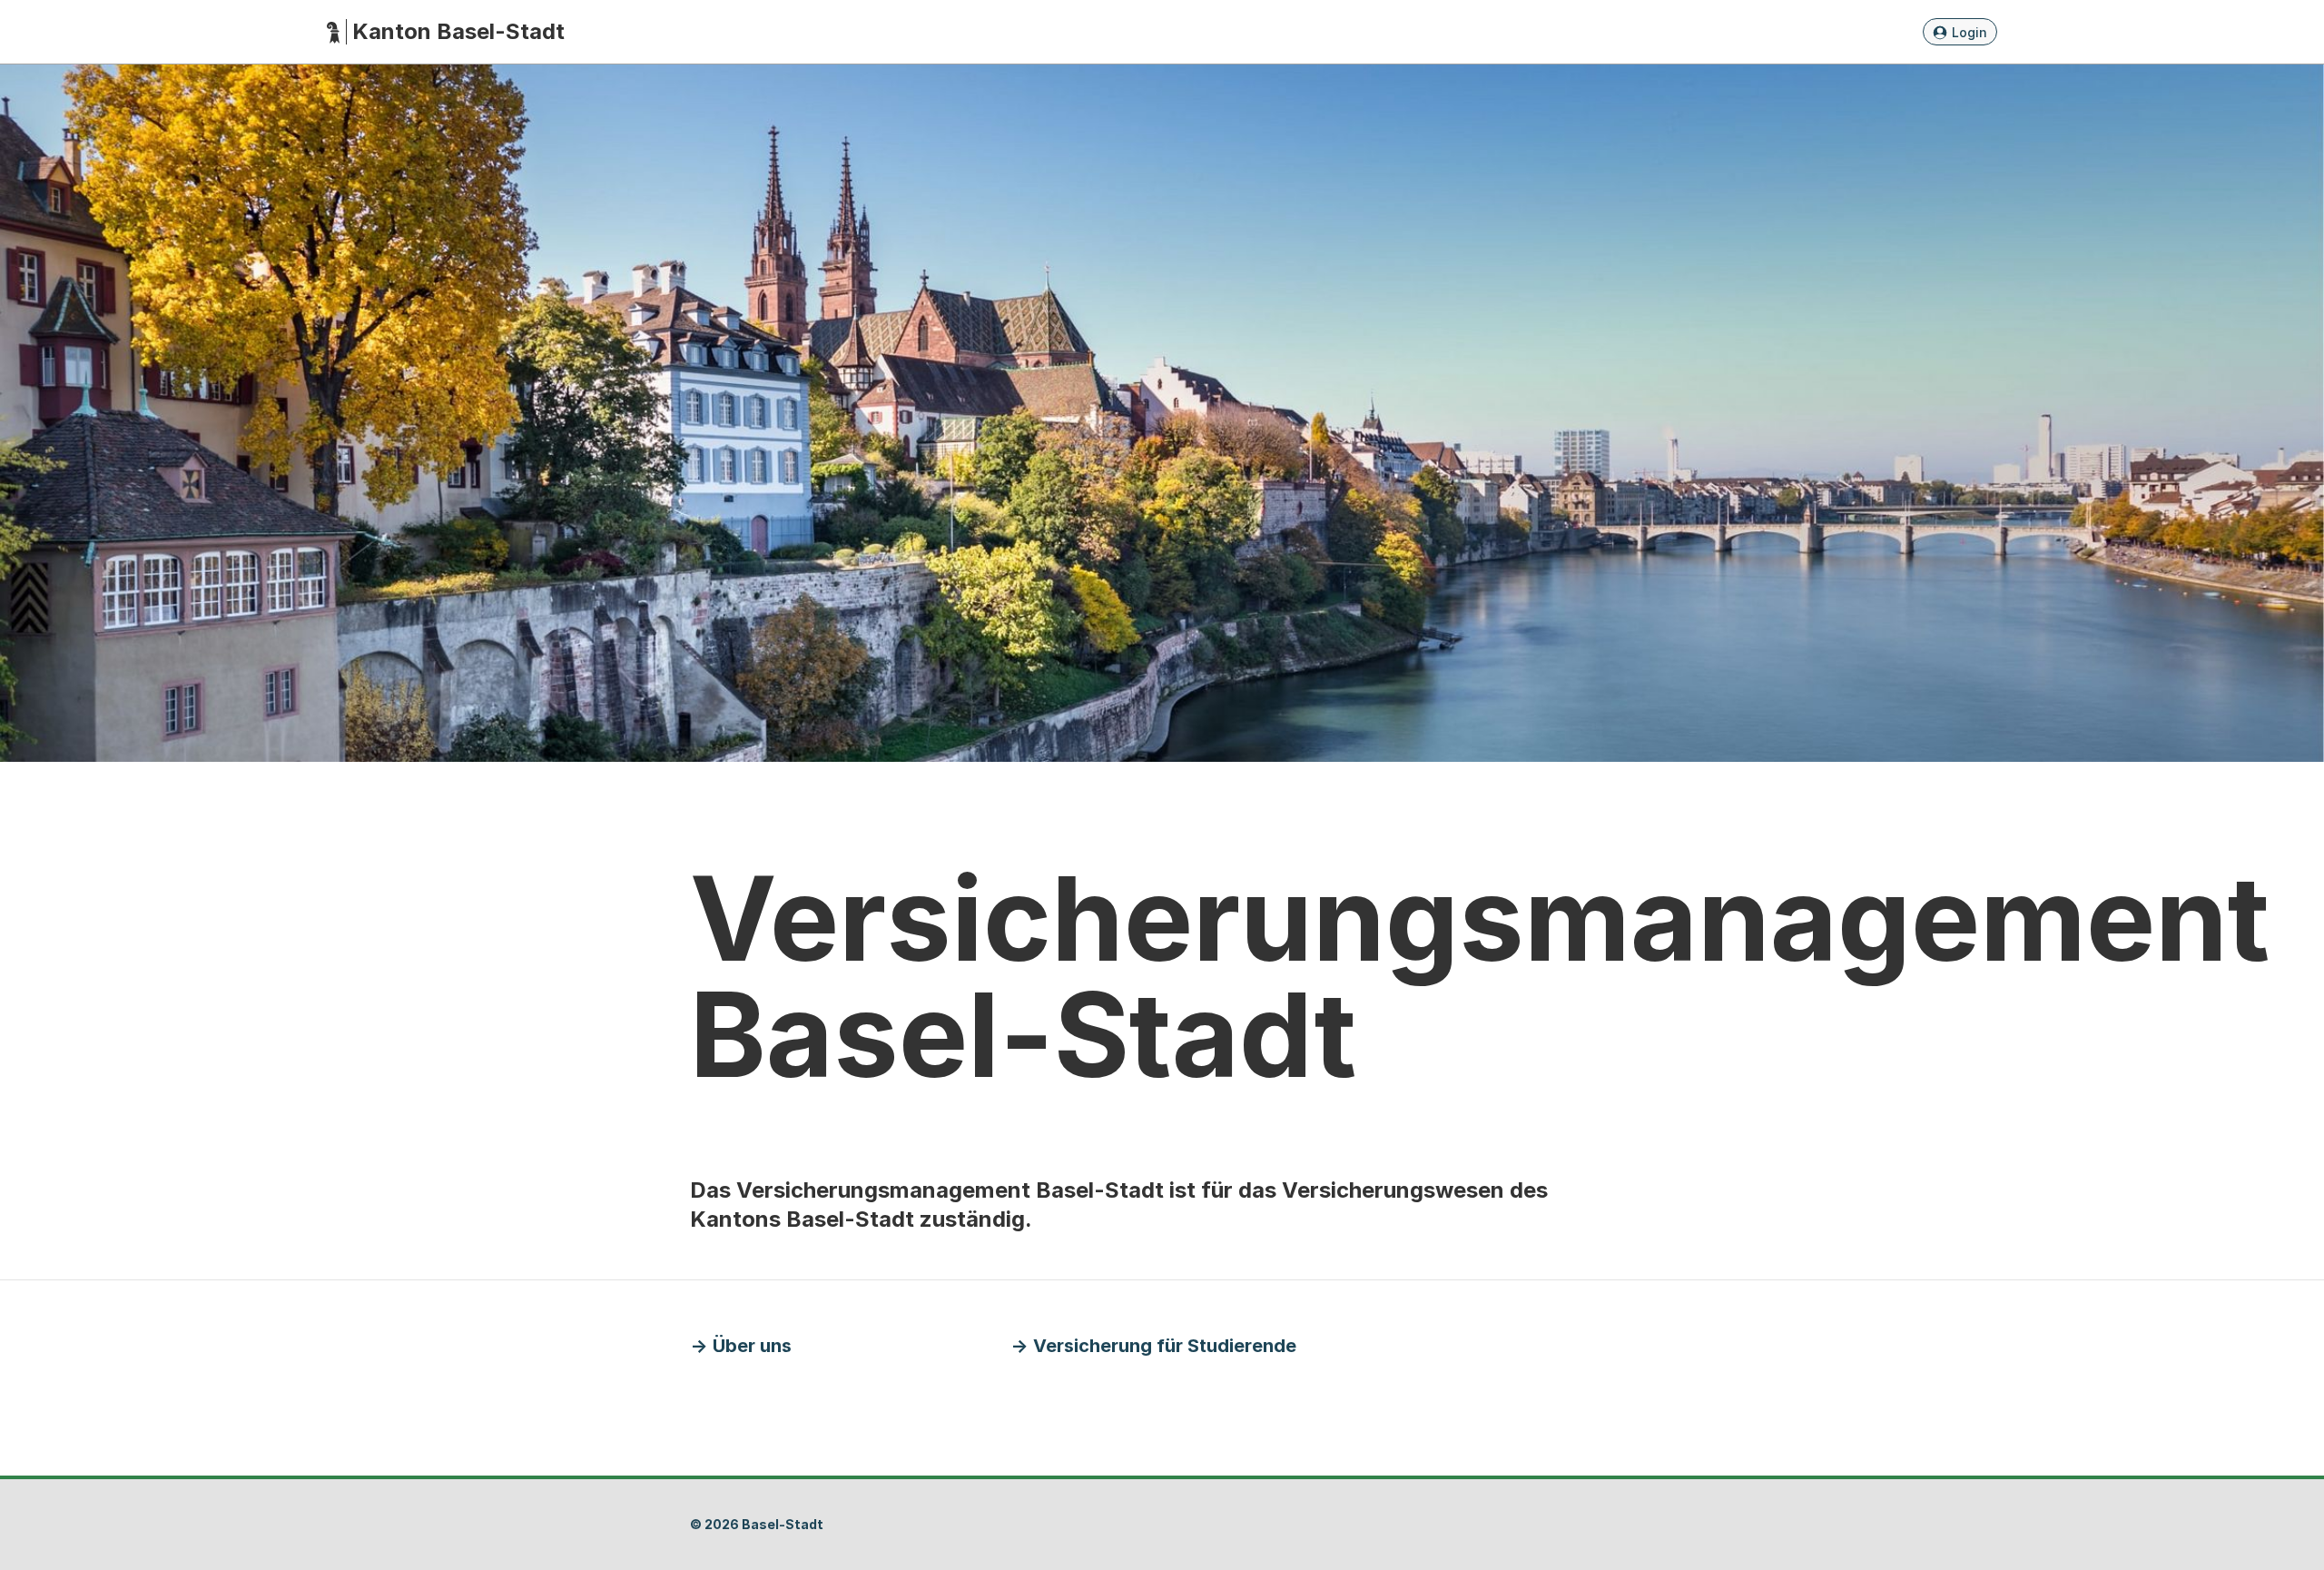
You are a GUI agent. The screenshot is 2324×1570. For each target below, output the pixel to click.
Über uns (752, 1346)
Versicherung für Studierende (1165, 1346)
